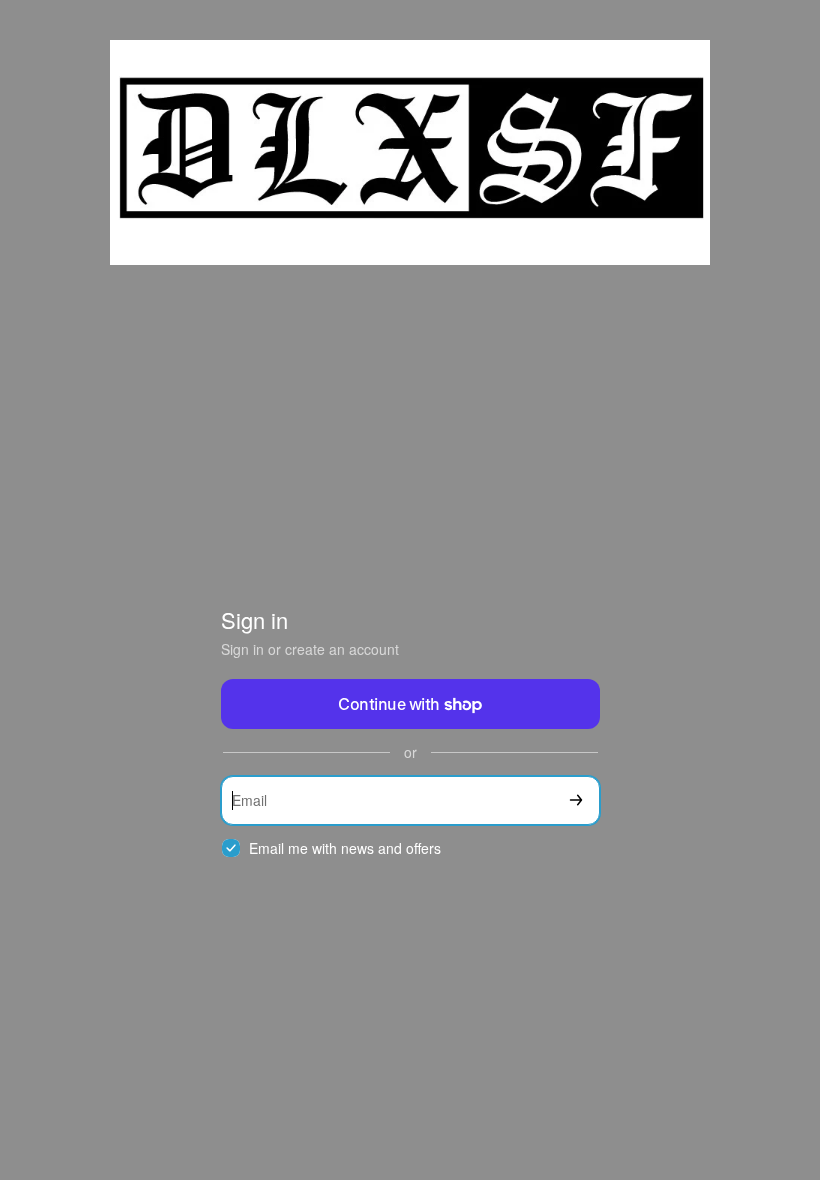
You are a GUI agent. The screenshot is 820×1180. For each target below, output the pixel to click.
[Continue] (576, 800)
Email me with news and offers (345, 848)
